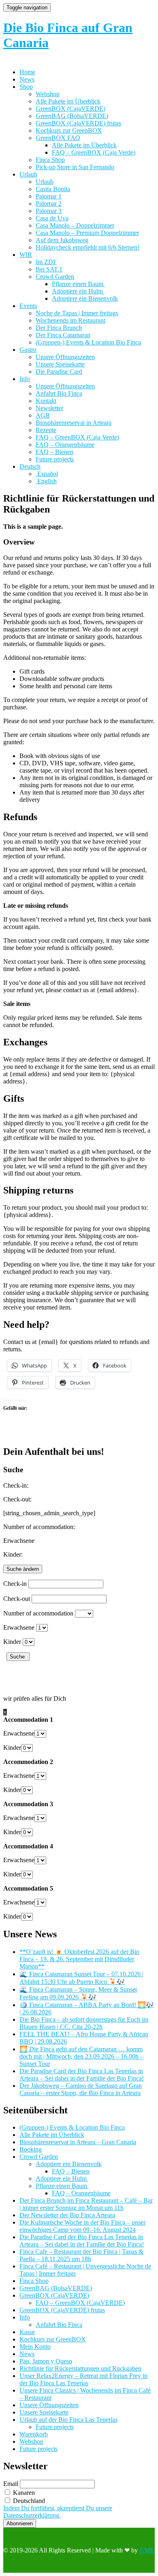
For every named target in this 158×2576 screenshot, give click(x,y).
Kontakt (46, 401)
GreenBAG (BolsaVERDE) (72, 116)
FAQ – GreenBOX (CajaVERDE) (80, 2303)
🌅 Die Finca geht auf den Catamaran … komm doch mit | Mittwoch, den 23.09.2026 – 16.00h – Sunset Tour (81, 2056)
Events (28, 306)
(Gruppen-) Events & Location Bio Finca (88, 342)
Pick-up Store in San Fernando (75, 167)
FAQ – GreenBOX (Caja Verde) (94, 152)
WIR (26, 255)
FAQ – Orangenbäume (65, 445)
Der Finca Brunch (59, 328)
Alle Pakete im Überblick (68, 101)
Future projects (55, 459)
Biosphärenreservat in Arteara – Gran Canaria (78, 2142)
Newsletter (49, 408)
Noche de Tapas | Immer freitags (77, 313)
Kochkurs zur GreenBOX (69, 130)
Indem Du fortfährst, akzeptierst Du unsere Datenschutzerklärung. (58, 2512)
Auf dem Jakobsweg (62, 240)
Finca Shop (50, 160)
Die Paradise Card (59, 372)
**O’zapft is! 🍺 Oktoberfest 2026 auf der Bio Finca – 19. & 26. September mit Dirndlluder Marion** (79, 1959)
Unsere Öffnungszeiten (65, 357)
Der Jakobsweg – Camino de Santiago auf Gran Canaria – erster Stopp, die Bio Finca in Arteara (81, 2089)
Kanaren (23, 2493)
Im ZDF (46, 262)
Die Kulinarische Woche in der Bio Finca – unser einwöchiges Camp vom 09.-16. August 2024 (82, 2226)
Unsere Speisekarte (60, 364)
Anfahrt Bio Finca (59, 393)
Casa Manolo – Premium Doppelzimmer (87, 233)
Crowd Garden (55, 277)
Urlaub (28, 174)
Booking (31, 2149)
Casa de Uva (52, 218)
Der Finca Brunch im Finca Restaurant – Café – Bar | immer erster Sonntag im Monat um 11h (86, 2204)
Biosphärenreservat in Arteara (74, 423)
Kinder (12, 1642)
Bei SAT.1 (49, 269)
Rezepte (46, 430)
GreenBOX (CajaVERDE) (70, 109)
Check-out (17, 1599)
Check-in (15, 1584)
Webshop (48, 94)
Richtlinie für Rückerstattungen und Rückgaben (80, 2368)
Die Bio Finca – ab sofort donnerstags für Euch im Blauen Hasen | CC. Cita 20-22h (84, 2023)
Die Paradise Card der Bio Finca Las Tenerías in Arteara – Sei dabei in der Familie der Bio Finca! (82, 2075)
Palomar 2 (49, 204)
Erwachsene (19, 1627)
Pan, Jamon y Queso (46, 2361)
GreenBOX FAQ (58, 138)
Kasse (27, 2332)
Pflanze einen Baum (78, 284)
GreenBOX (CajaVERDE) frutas (78, 123)
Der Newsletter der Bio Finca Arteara (67, 2215)
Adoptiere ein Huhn (78, 291)
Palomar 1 (49, 196)
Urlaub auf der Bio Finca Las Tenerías (68, 2420)
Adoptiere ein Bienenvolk (85, 298)
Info (25, 379)
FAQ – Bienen (54, 452)
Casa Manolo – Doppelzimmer (75, 225)
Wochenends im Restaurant (70, 320)
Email (11, 2484)
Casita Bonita (53, 189)
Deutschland (28, 2501)
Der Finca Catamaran (63, 335)
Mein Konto (35, 2347)
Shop (26, 87)
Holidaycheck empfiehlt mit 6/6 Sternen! (88, 247)
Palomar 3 (49, 211)
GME (147, 2550)
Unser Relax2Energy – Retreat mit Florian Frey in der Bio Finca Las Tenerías (83, 2379)
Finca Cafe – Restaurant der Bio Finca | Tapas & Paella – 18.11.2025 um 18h (81, 2255)
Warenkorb (34, 2434)
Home (27, 72)
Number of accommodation (38, 1613)
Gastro (28, 350)
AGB (43, 415)
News (27, 79)
